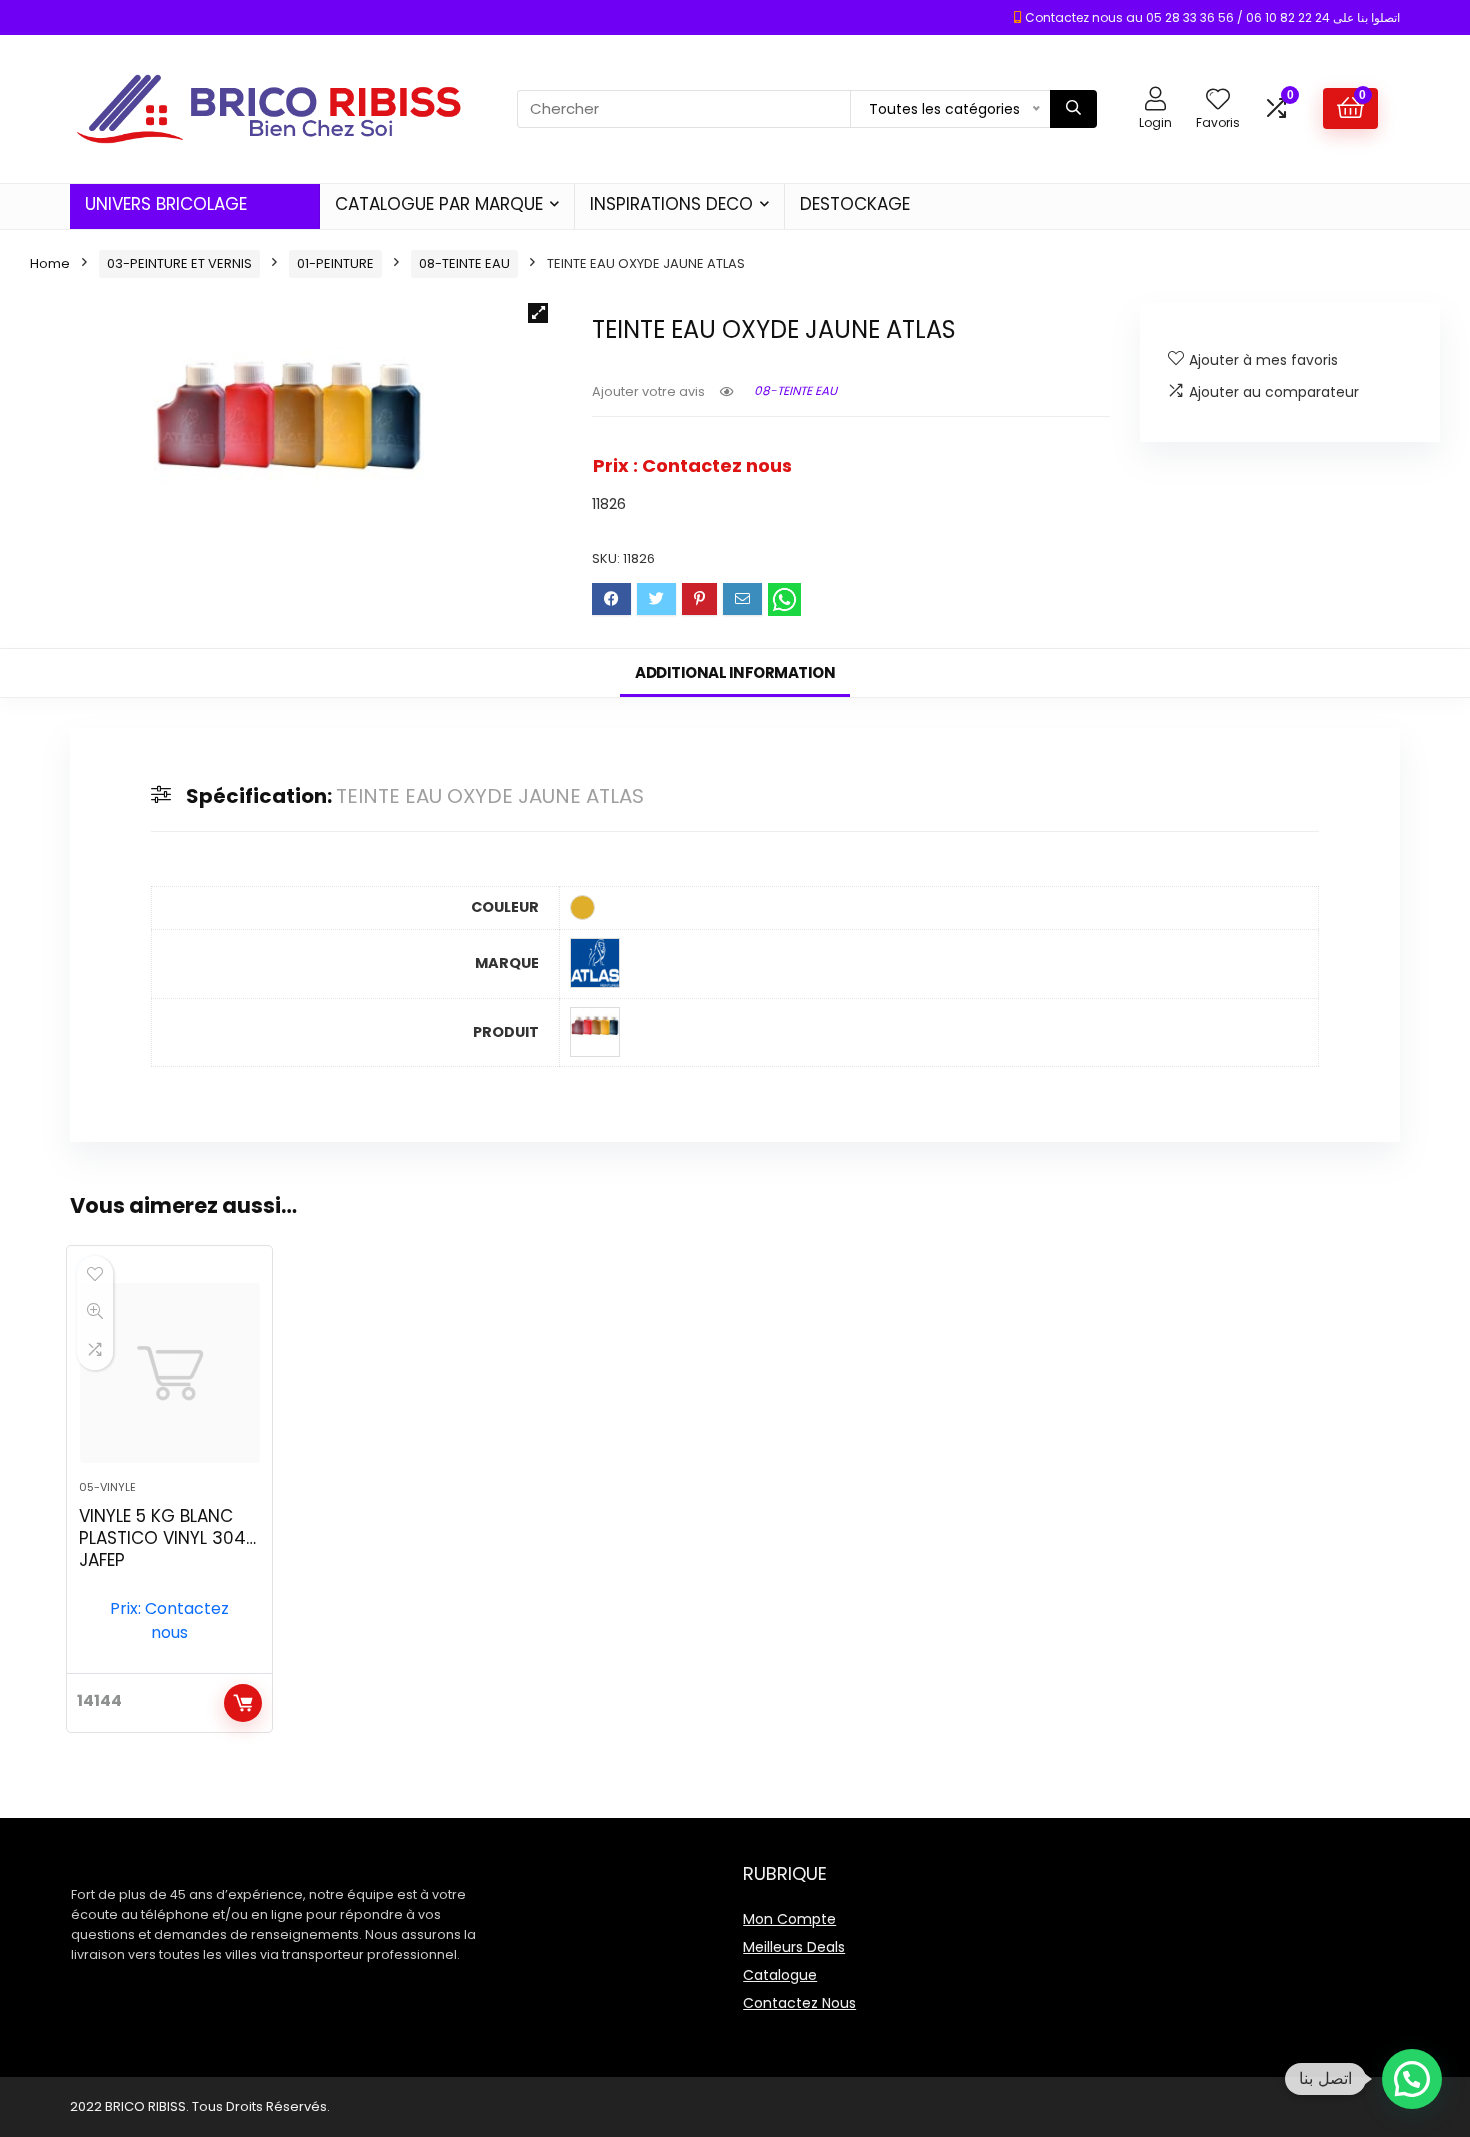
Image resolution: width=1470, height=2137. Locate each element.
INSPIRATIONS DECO (671, 204)
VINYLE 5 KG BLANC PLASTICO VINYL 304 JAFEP (162, 1538)
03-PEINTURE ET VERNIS (179, 263)
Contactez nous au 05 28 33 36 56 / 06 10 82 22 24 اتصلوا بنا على (1212, 17)
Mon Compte (789, 1919)
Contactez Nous (799, 2003)
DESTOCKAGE (855, 204)
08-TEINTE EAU (464, 263)
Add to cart (243, 1703)
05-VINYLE (107, 1487)
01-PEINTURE (335, 263)
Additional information (735, 672)
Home (50, 263)
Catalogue (780, 1975)
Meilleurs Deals (794, 1947)
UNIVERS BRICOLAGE (166, 204)
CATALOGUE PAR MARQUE (439, 204)
